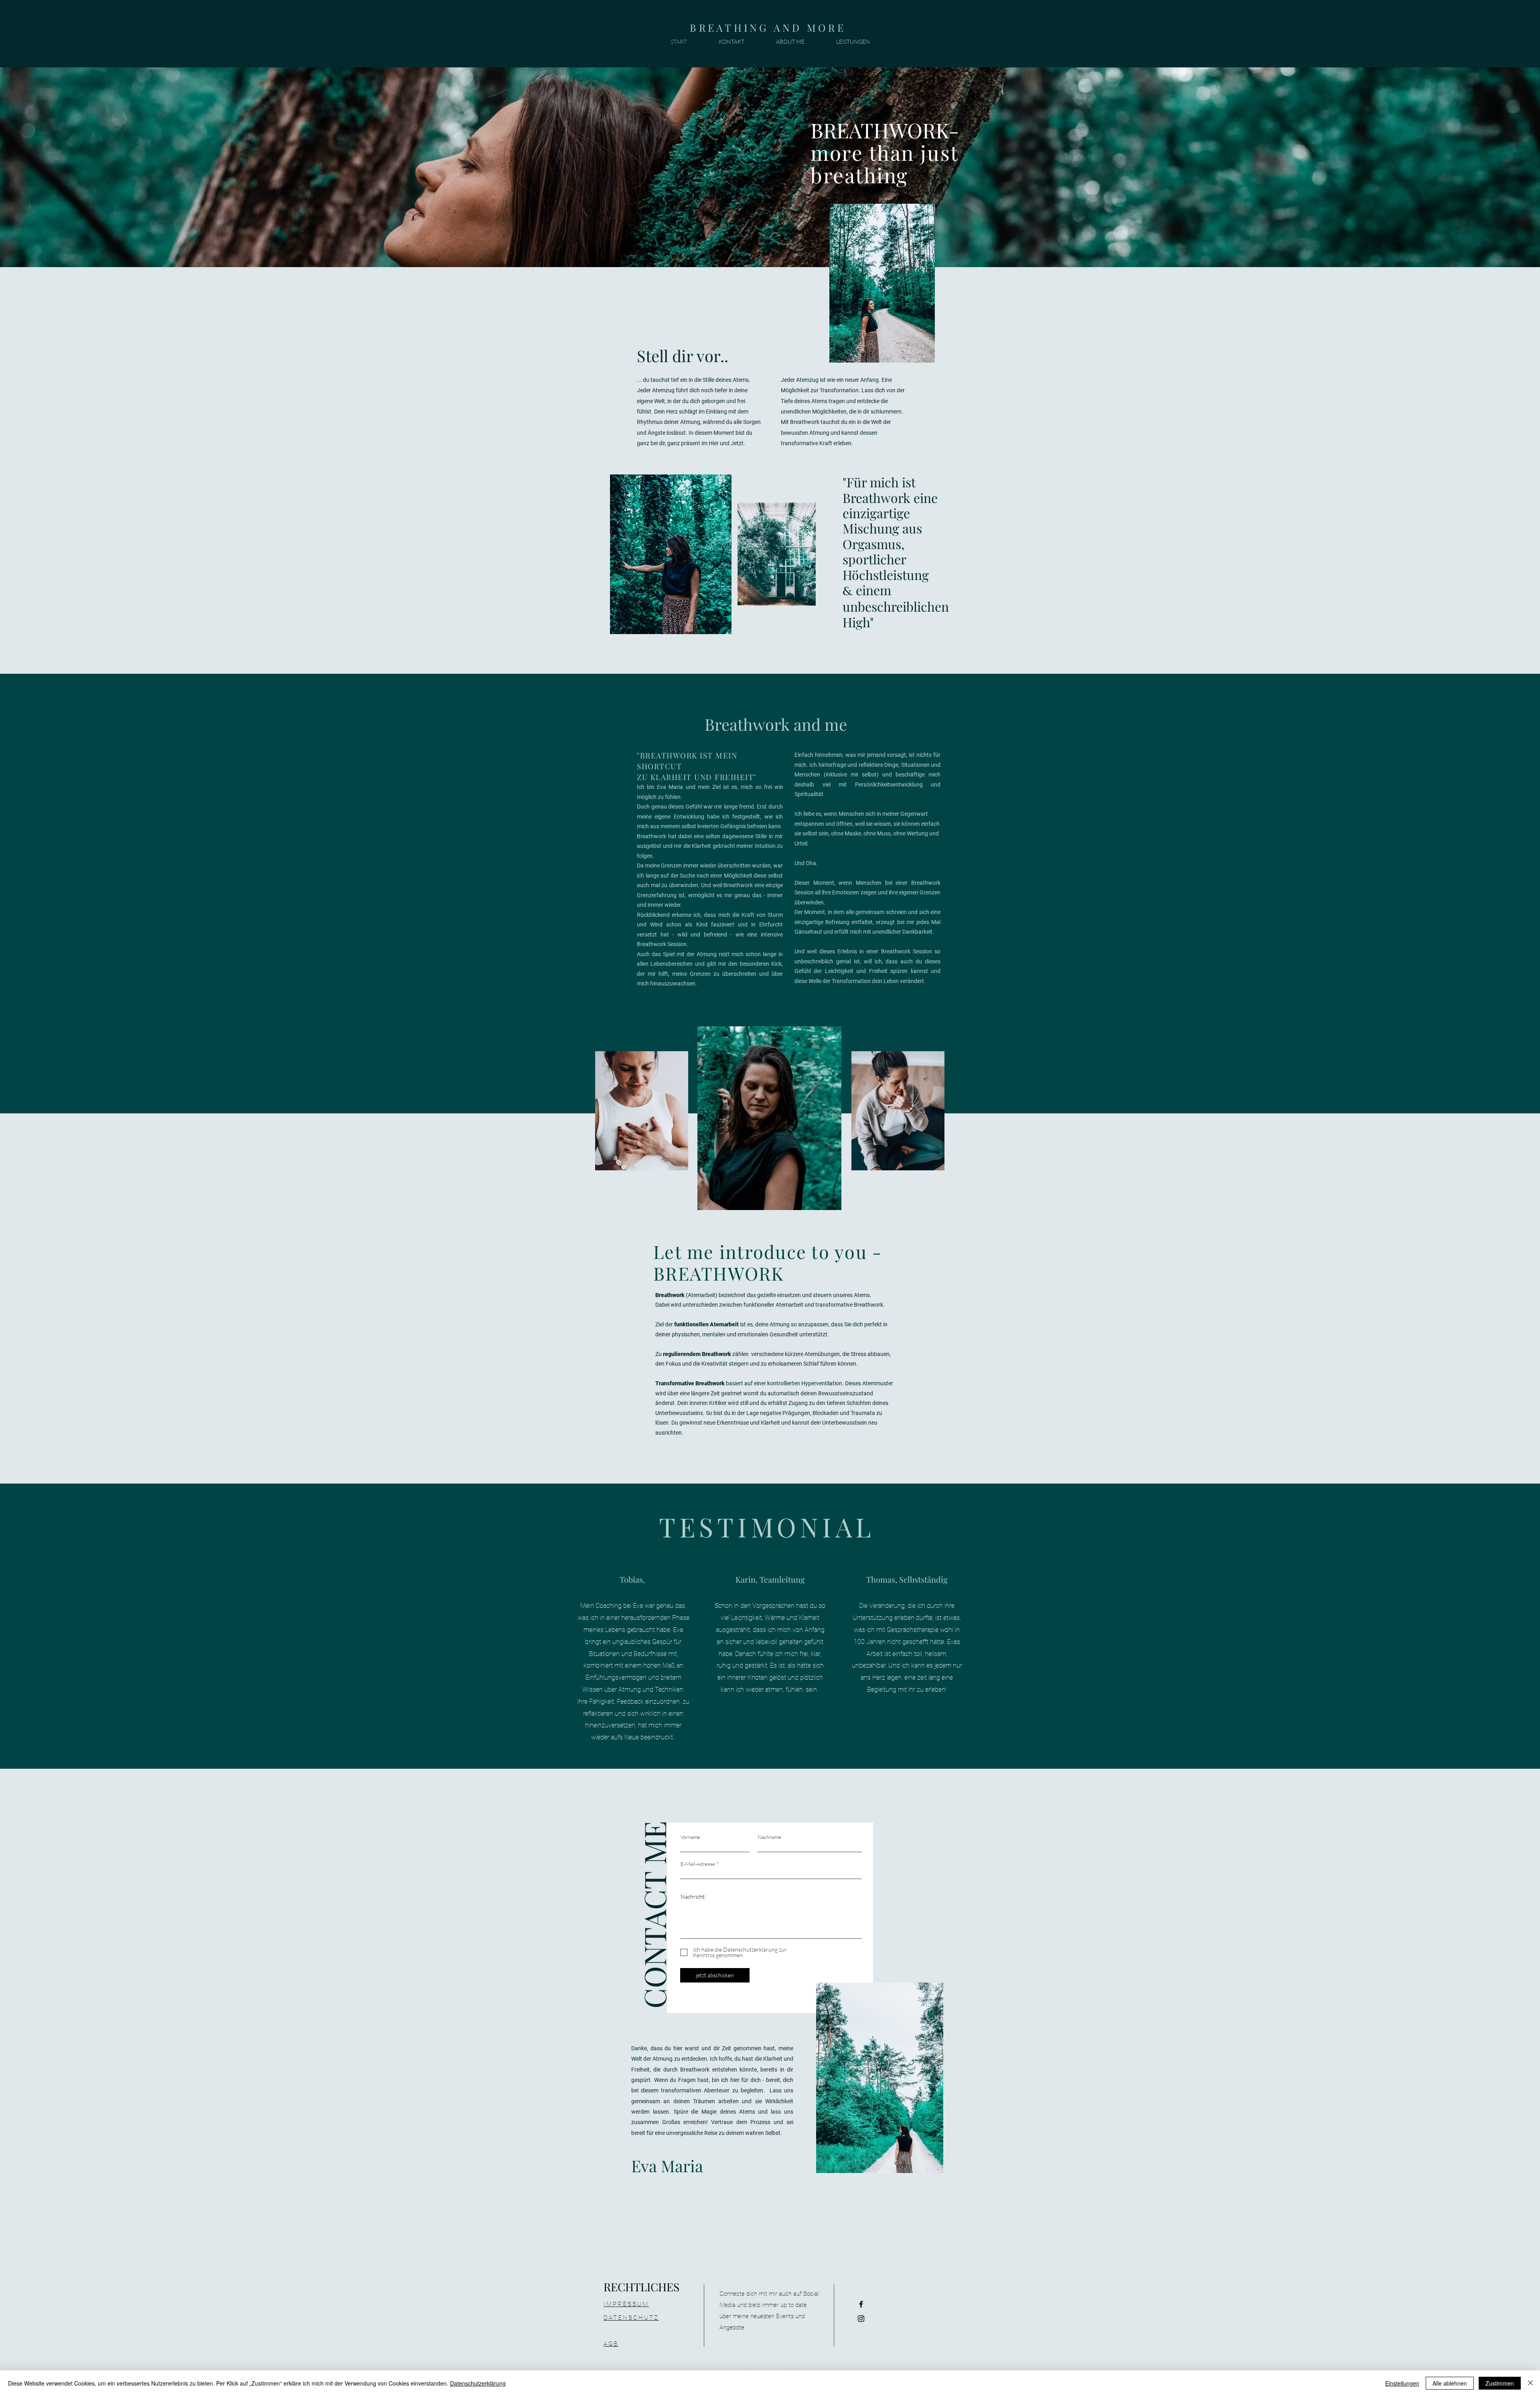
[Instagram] (861, 2319)
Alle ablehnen (1450, 2383)
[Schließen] (1530, 2383)
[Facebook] (861, 2304)
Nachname (769, 1837)
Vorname (690, 1837)
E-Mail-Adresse (698, 1864)
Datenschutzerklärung (478, 2383)
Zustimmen (1500, 2383)
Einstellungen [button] (1402, 2383)
